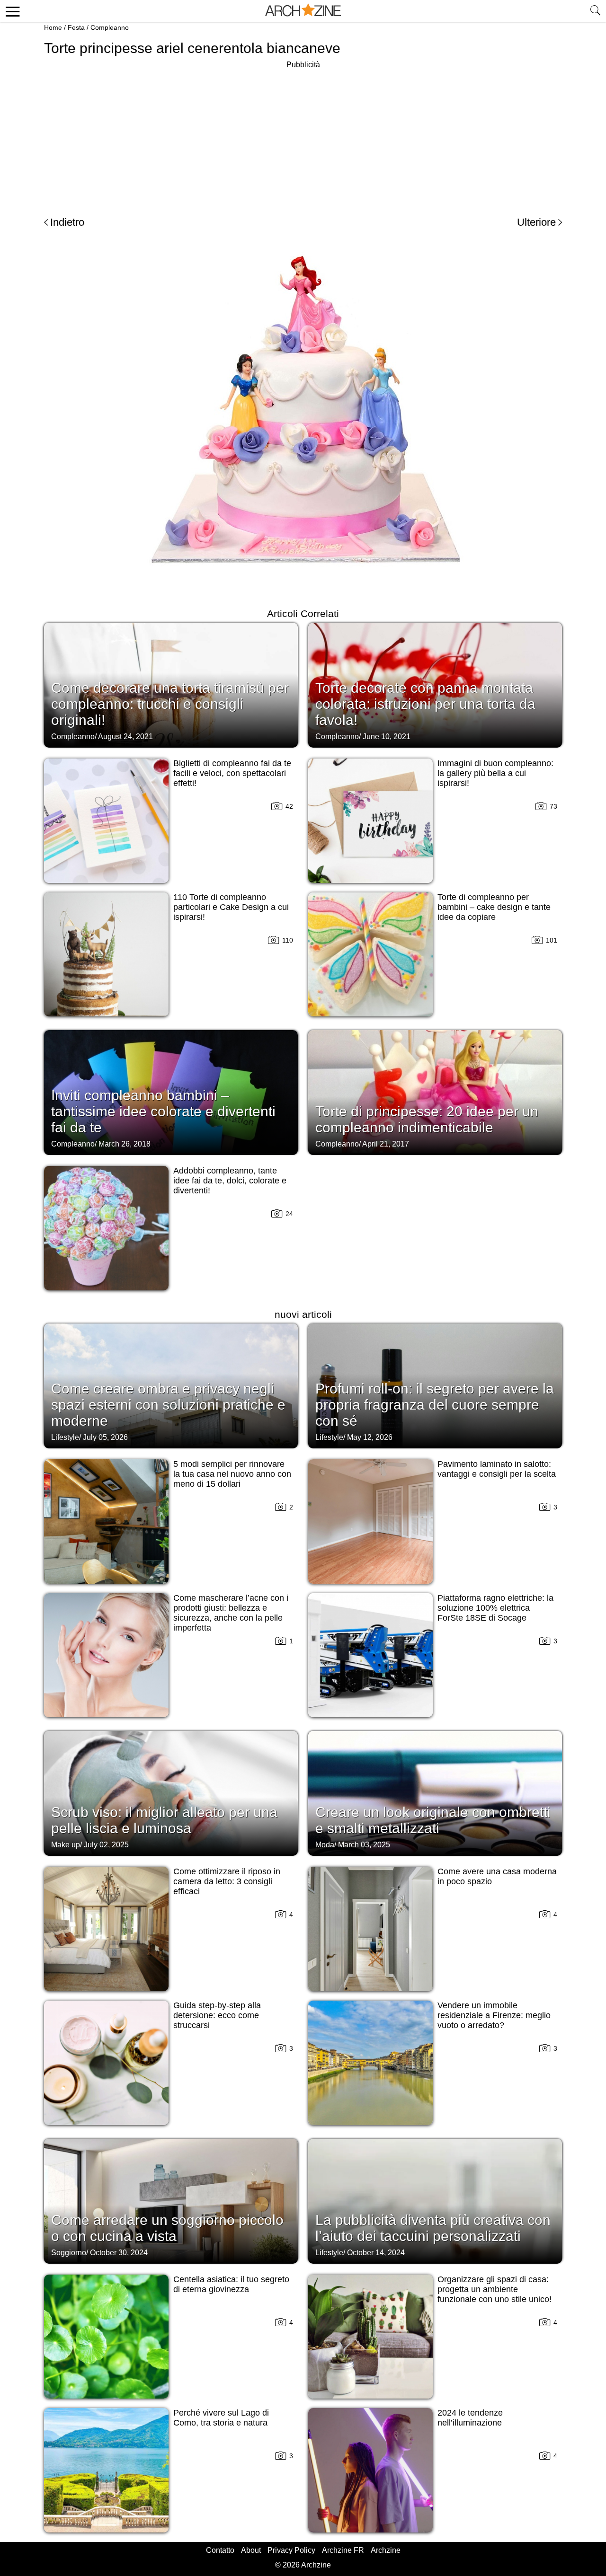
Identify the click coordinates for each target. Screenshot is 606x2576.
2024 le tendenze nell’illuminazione (470, 2418)
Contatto (220, 2550)
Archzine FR (343, 2550)
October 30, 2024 (119, 2253)
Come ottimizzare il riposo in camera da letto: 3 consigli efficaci (227, 1881)
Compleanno (110, 27)
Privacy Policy (291, 2550)
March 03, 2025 (364, 1845)
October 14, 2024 (376, 2253)
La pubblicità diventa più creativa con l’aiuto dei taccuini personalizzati (433, 2228)
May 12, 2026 (370, 1437)
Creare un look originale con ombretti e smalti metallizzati (433, 1820)
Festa (76, 27)
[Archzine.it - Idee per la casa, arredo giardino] (303, 11)
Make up (66, 1845)
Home (53, 27)
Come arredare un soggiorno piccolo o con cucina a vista (167, 2228)
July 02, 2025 (106, 1845)
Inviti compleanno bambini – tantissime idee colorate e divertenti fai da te (163, 1111)
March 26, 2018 (125, 1144)
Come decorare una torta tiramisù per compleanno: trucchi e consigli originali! (170, 704)
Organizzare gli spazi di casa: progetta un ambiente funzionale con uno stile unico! (495, 2289)
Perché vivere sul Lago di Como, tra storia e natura (221, 2418)
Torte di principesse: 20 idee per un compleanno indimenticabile (427, 1119)
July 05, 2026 (105, 1437)
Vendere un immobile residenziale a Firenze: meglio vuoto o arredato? (494, 2015)
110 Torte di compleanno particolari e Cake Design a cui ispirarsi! (231, 907)
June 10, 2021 (387, 737)
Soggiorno (69, 2253)
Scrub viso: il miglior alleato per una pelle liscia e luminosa (164, 1820)
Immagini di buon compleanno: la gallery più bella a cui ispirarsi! (495, 773)
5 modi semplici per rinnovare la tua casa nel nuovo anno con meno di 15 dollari (232, 1474)
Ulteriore (536, 222)
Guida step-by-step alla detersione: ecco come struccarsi (217, 2015)
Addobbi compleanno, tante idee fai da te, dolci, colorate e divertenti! (230, 1181)
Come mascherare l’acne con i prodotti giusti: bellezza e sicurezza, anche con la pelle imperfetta (231, 1613)
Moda (325, 1845)
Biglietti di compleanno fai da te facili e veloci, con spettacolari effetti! (232, 773)
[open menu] (11, 11)
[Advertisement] (303, 137)
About (251, 2550)
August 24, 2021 (125, 737)
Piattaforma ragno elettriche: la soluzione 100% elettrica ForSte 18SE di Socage (495, 1608)
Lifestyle (65, 1437)
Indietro (67, 222)
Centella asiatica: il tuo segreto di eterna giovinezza (231, 2284)
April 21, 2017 (386, 1144)
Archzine (386, 2550)
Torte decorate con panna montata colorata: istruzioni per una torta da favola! (425, 704)
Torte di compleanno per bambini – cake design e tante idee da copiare (494, 907)
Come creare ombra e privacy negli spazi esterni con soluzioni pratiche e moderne (168, 1405)
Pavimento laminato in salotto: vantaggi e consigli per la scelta (497, 1469)
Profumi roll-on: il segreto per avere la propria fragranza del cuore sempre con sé (435, 1405)
